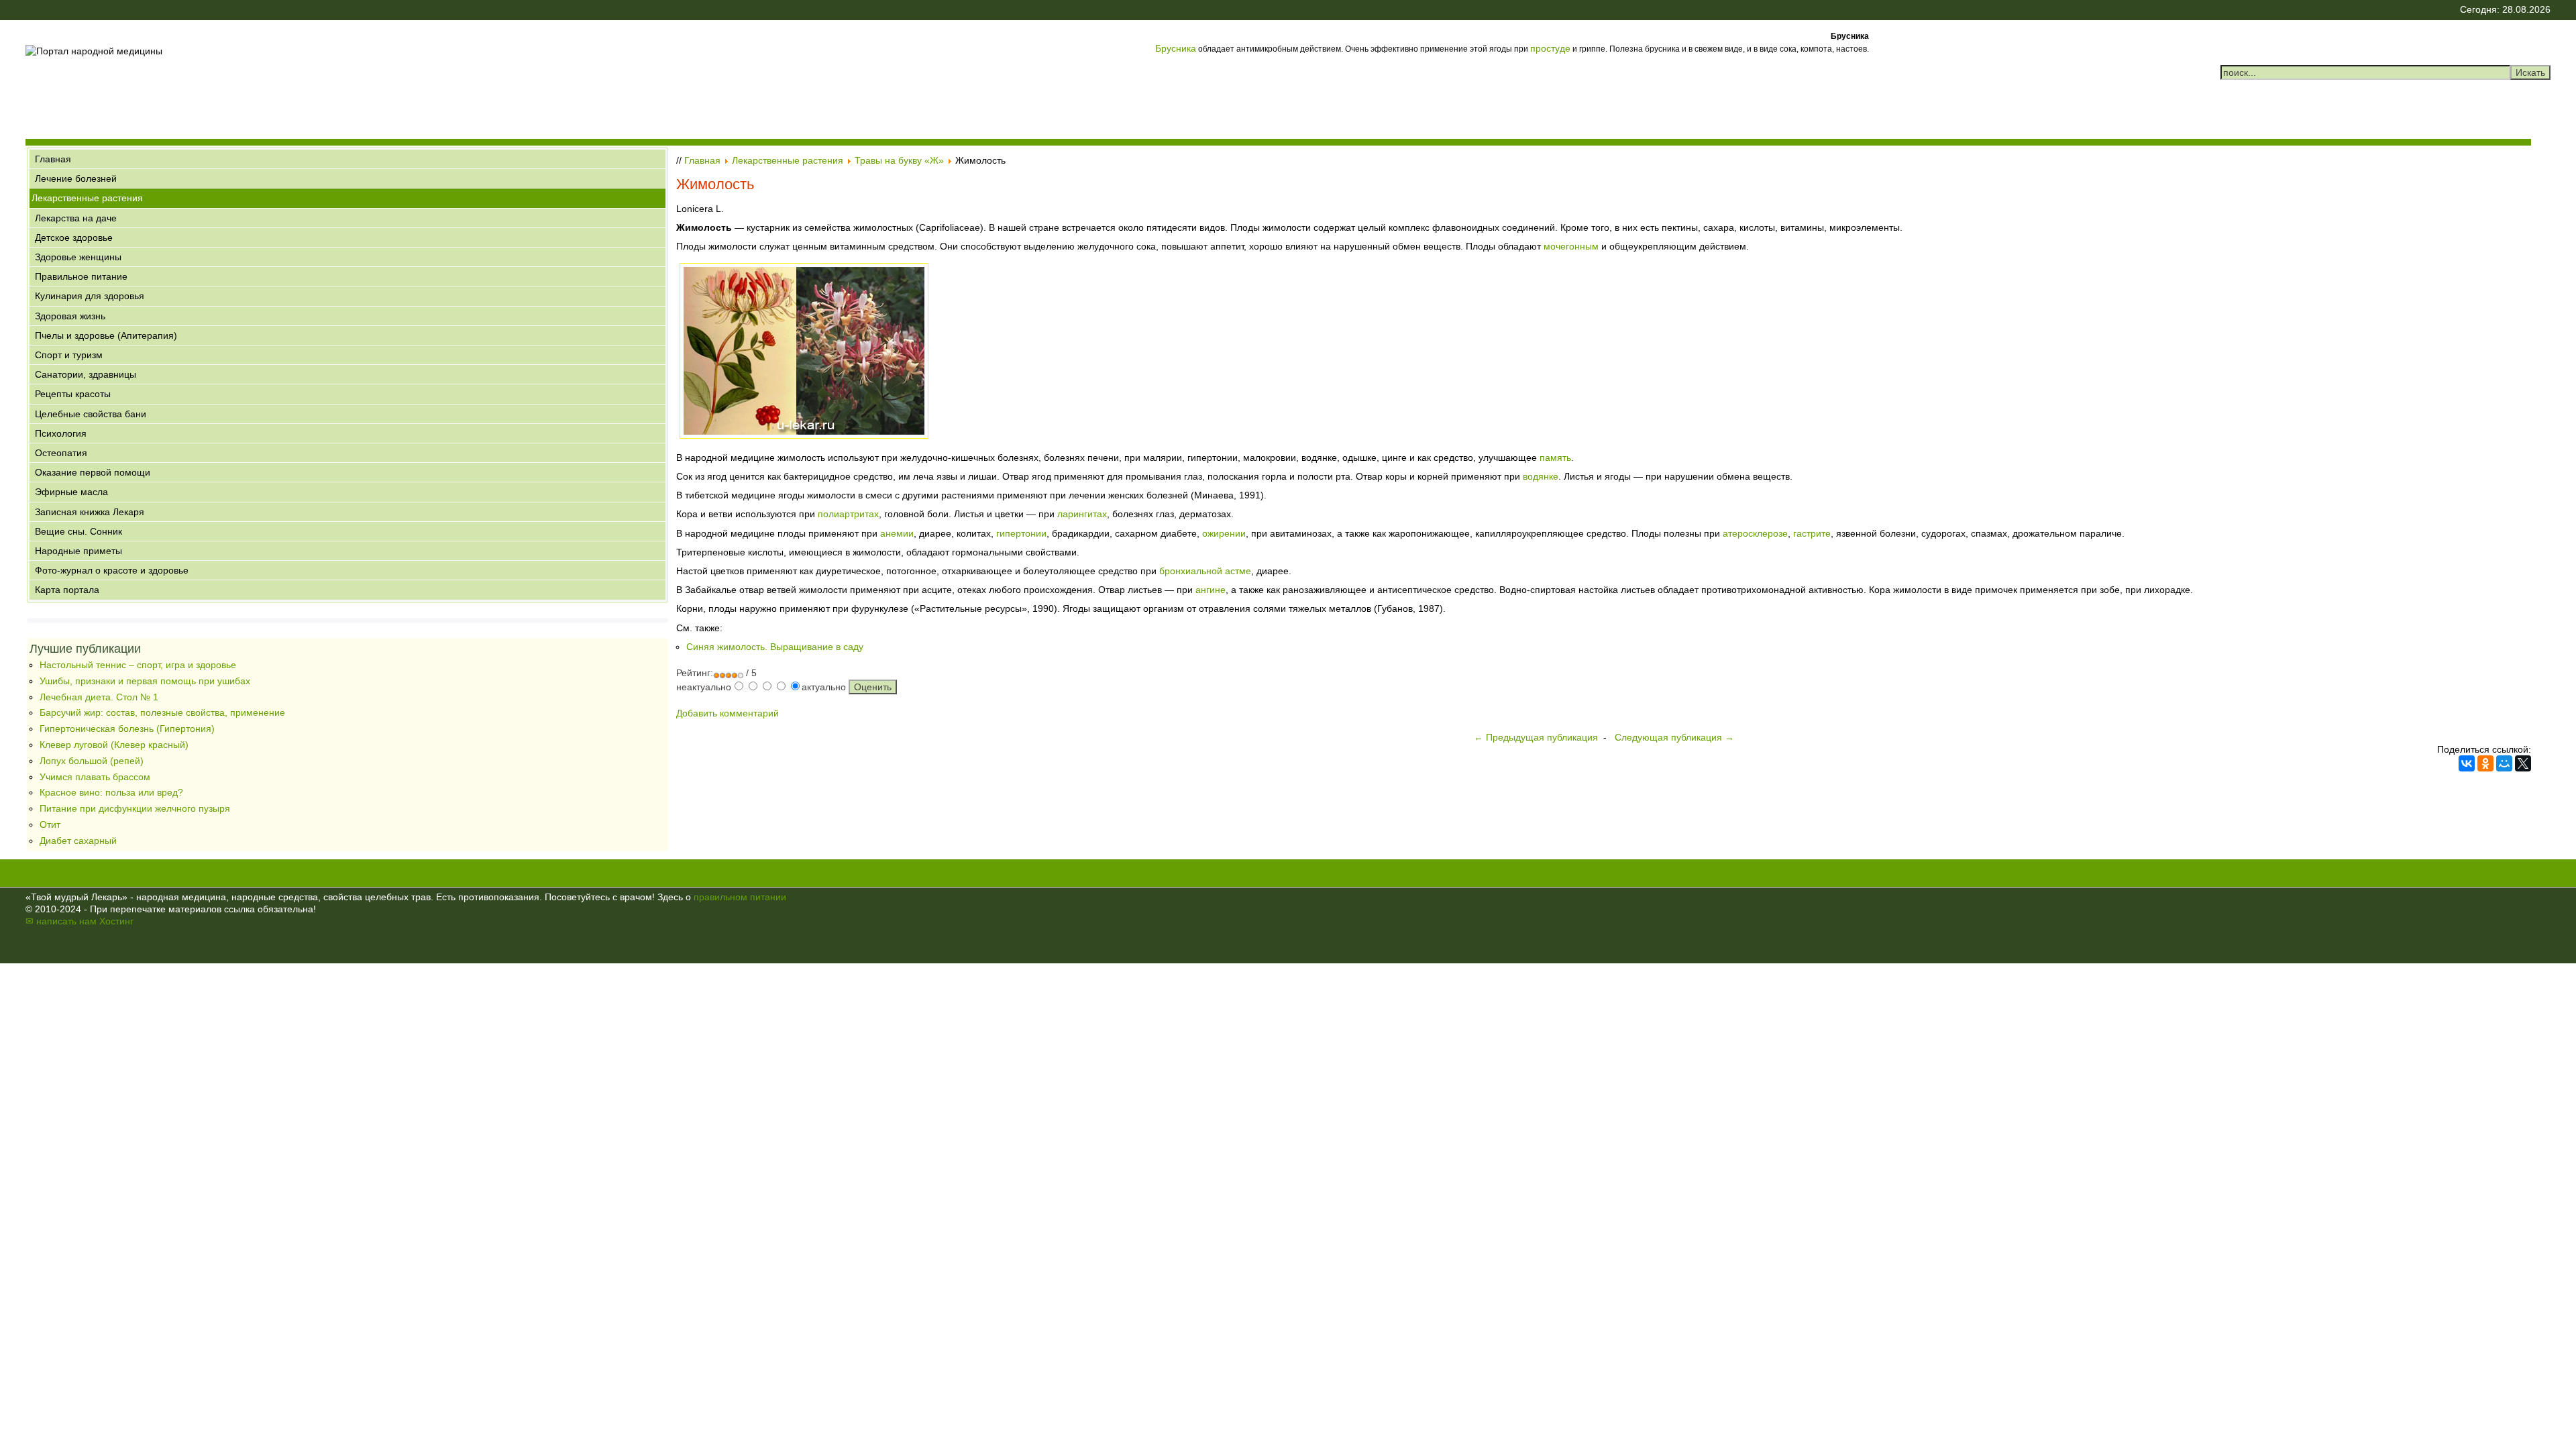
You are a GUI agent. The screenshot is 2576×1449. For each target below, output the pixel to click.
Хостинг (116, 921)
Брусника (1176, 48)
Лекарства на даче (76, 218)
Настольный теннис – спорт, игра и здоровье (138, 665)
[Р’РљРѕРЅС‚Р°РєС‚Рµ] (2467, 763)
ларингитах (1082, 514)
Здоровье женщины (78, 257)
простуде (1550, 48)
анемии (897, 533)
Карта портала (67, 590)
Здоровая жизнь (70, 316)
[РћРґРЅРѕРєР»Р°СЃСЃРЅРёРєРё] (2485, 763)
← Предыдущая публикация (1536, 737)
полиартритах (848, 514)
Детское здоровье (74, 237)
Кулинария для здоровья (90, 296)
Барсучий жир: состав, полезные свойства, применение (162, 712)
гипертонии (1021, 533)
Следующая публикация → (1674, 737)
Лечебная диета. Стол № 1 (99, 697)
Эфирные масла (71, 492)
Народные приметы (78, 551)
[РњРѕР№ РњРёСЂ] (2504, 763)
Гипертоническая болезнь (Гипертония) (127, 729)
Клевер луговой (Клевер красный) (114, 745)
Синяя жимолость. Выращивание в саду (775, 647)
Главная (53, 159)
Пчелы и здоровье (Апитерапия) (106, 335)
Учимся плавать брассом (95, 777)
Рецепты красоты (73, 394)
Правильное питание (81, 276)
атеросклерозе (1755, 533)
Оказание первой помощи (93, 472)
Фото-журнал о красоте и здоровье (112, 570)
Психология (61, 433)
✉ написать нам (61, 921)
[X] (2523, 763)
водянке (1541, 476)
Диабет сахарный (78, 841)
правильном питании (740, 897)
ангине (1211, 590)
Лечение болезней (76, 178)
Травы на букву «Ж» (899, 160)
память (1555, 458)
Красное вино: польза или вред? (111, 792)
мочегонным (1571, 246)
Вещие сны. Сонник (78, 531)
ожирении (1224, 533)
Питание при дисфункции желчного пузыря (135, 808)
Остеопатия (61, 453)
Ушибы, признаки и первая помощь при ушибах (145, 681)
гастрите (1812, 533)
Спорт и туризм (69, 355)
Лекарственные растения (87, 198)
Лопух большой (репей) (92, 761)
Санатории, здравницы (86, 374)
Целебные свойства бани (91, 414)
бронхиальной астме (1205, 571)
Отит (50, 824)
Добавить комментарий (728, 713)
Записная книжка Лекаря (90, 512)
